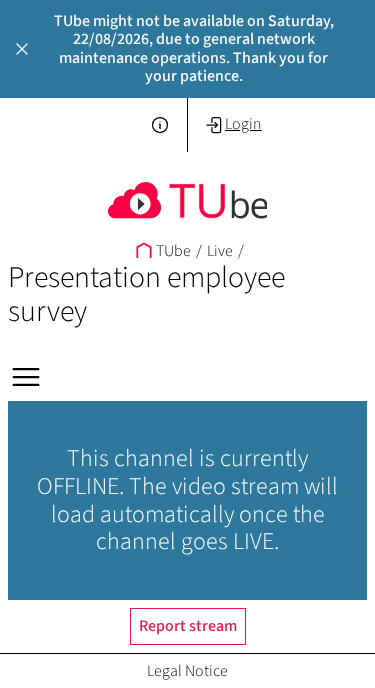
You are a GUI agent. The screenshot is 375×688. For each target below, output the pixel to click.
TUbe (173, 251)
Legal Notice (187, 670)
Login (243, 123)
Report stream (188, 625)
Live (220, 251)
